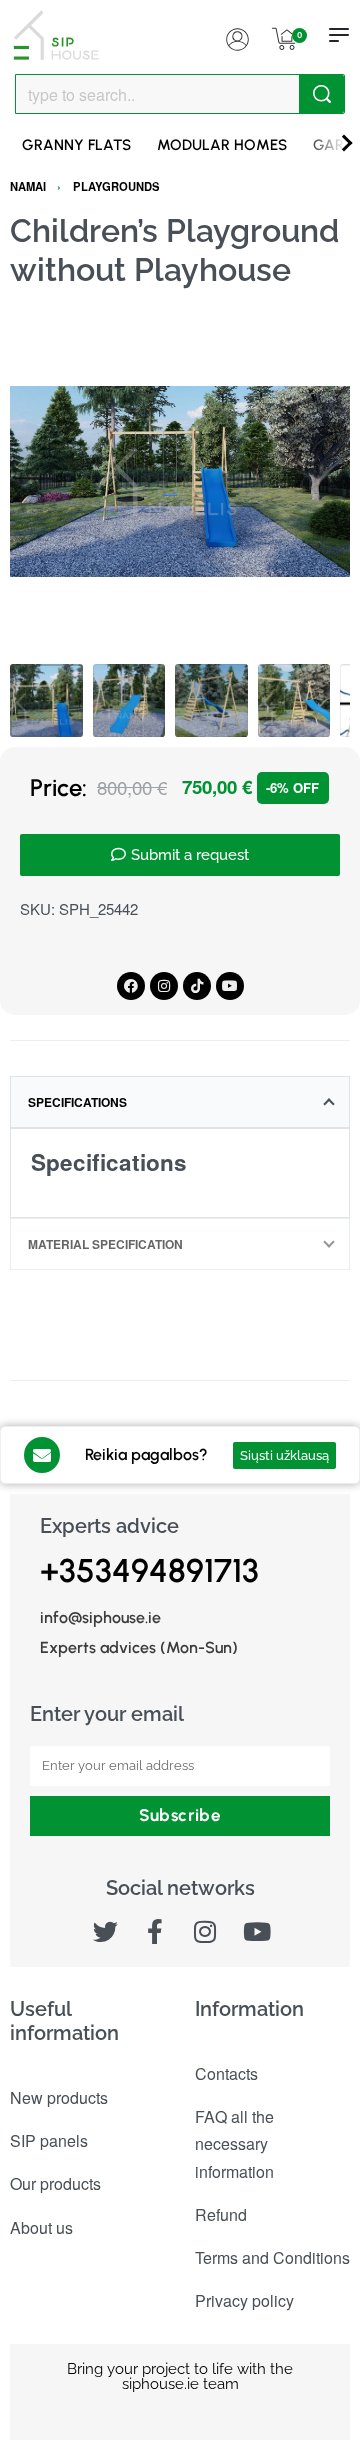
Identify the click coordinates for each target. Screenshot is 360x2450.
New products (59, 2097)
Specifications (77, 1102)
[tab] (180, 1102)
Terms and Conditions (272, 2257)
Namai (28, 186)
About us (41, 2227)
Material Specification (105, 1244)
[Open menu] (339, 35)
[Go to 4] (294, 700)
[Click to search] (321, 94)
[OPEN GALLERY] (180, 481)
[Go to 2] (129, 700)
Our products (55, 2183)
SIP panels (49, 2140)
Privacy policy (244, 2300)
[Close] (337, 95)
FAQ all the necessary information (234, 2143)
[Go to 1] (46, 700)
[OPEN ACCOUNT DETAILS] (237, 35)
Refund (221, 2214)
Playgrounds (116, 186)
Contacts (226, 2073)
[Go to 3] (211, 700)
